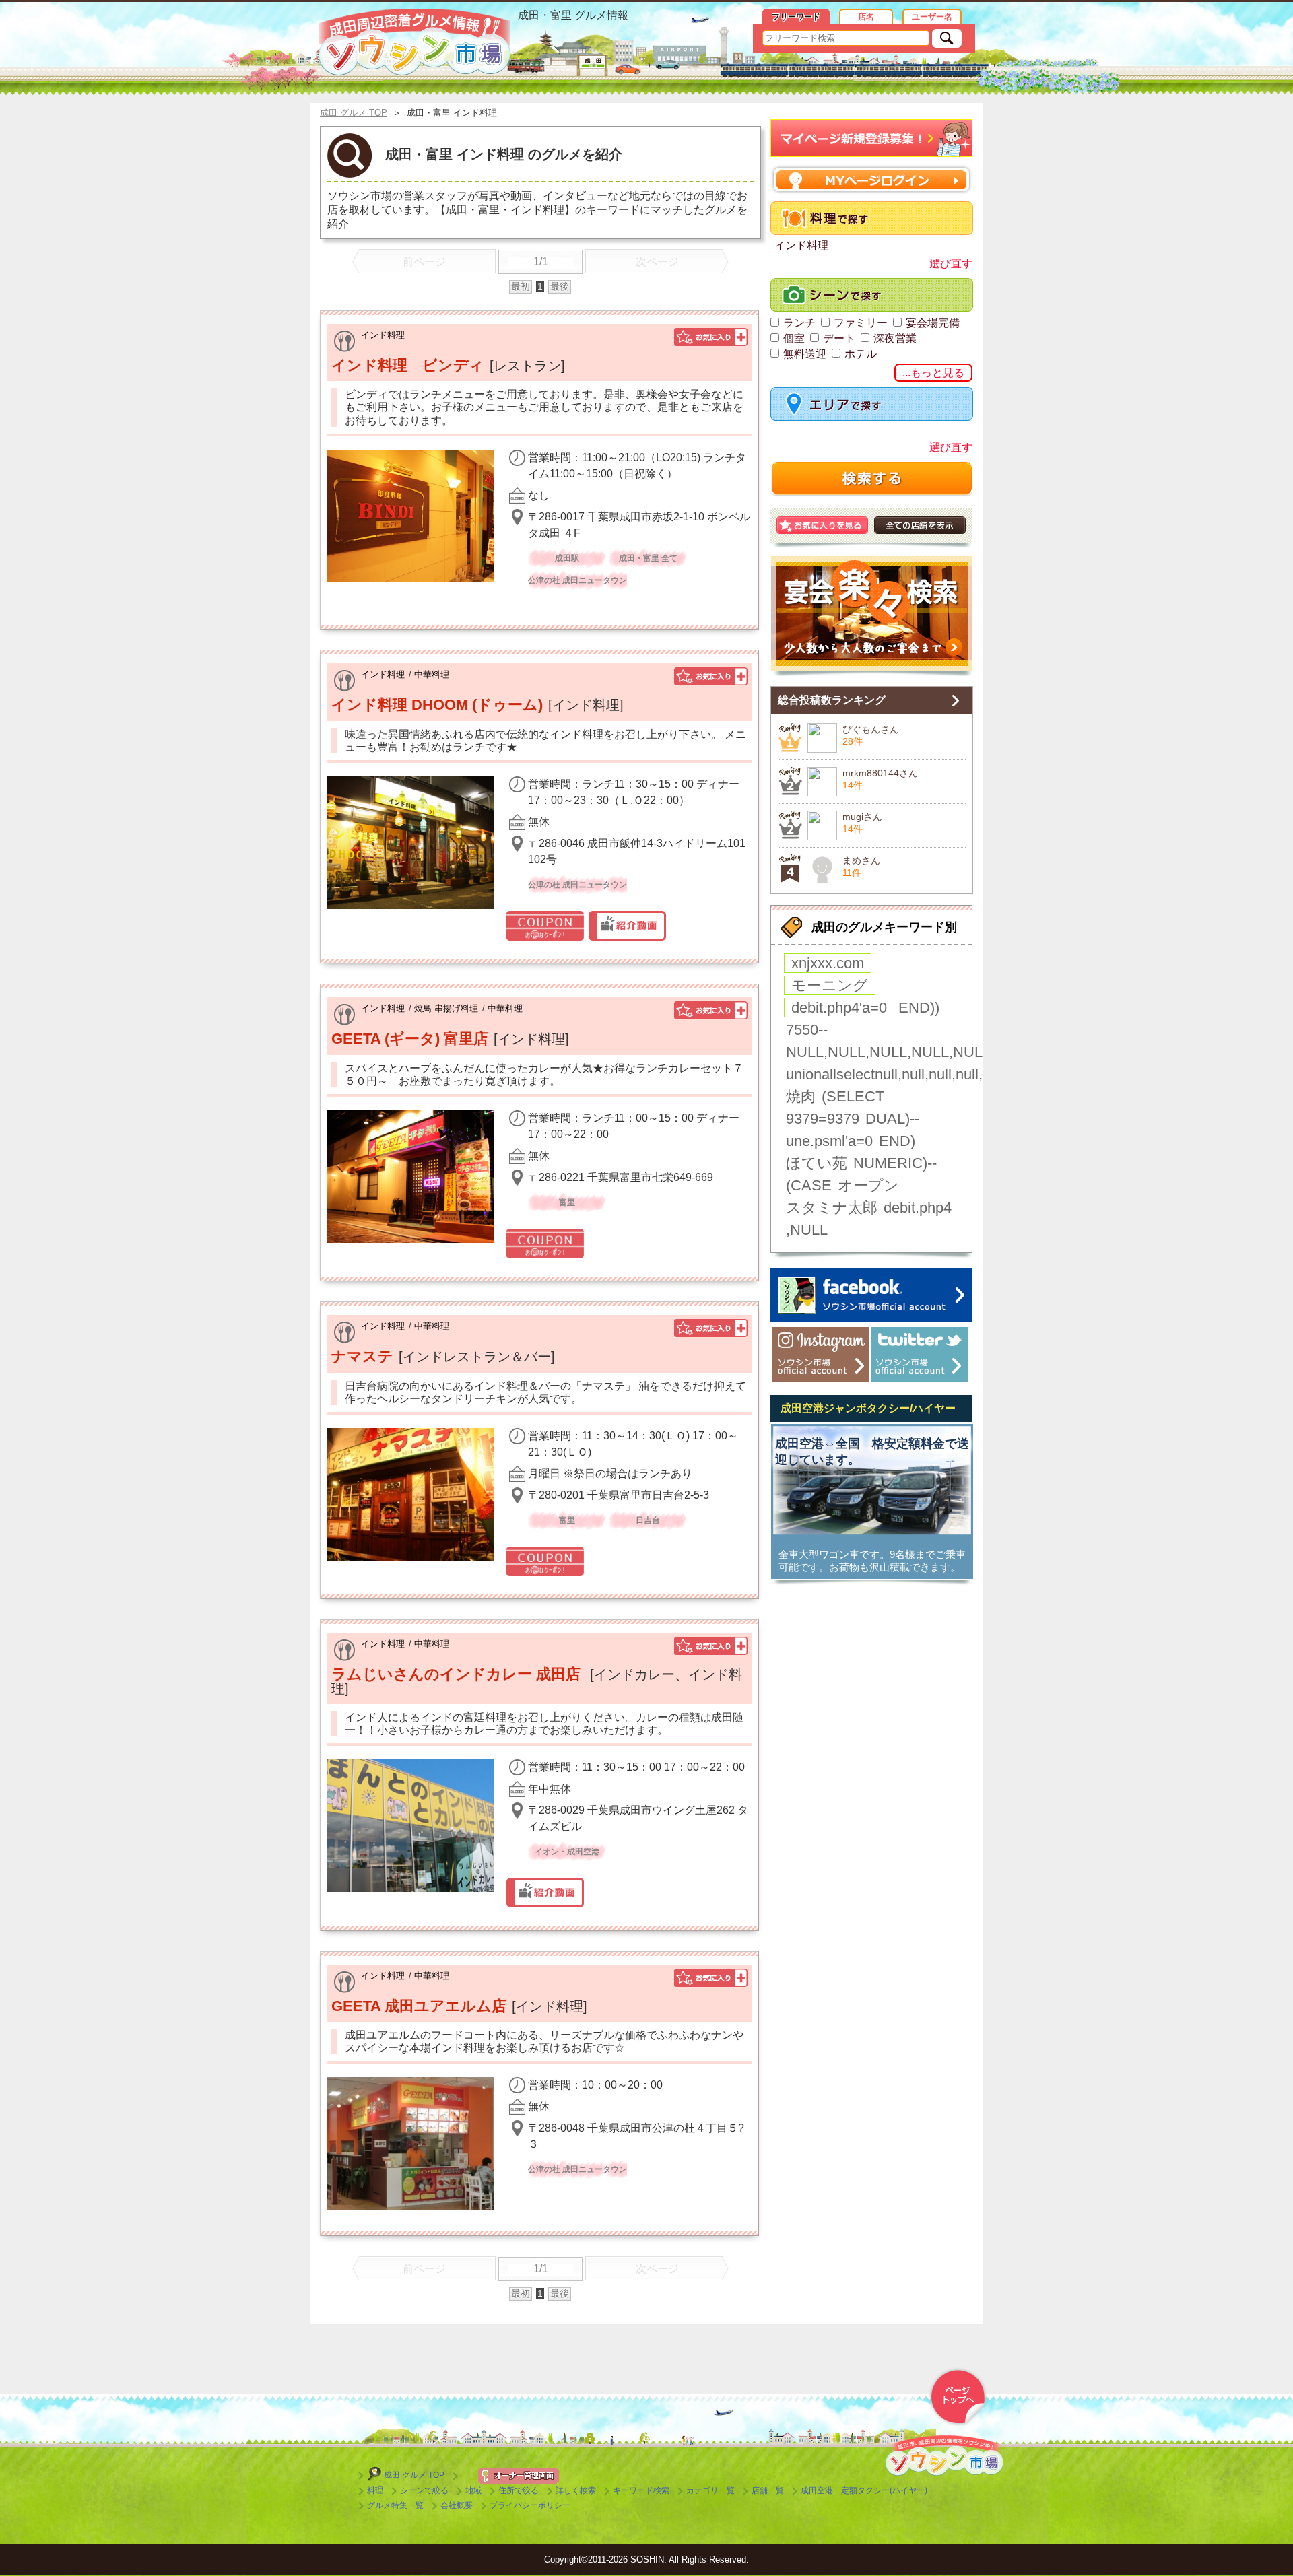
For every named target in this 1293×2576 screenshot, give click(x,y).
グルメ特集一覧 (395, 2505)
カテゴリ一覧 (710, 2490)
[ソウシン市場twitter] (920, 1355)
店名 (866, 17)
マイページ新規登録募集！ (872, 138)
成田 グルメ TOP (414, 2475)
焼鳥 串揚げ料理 (446, 1008)
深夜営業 (895, 338)
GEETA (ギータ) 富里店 (410, 1039)
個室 (794, 338)
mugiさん (862, 817)
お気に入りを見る (822, 525)
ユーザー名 (932, 17)
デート (839, 338)
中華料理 (432, 674)
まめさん (861, 860)
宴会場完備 (933, 323)
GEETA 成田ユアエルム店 (419, 2006)
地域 (473, 2490)
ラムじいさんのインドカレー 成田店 (458, 1674)
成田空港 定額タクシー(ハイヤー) (864, 2490)
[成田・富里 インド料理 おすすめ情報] (415, 42)
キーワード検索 (641, 2490)
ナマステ (362, 1356)
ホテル (861, 354)
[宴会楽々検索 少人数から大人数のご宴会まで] (871, 616)
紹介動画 (627, 926)
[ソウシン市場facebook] (871, 1295)
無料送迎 (805, 354)
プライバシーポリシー (530, 2505)
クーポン (545, 926)
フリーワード (796, 17)
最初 (521, 286)
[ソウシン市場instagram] (821, 1355)
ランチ (799, 323)
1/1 (541, 262)
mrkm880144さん (880, 773)
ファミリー (861, 323)
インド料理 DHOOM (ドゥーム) (437, 705)
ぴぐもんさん (871, 729)
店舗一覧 (768, 2490)
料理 (375, 2490)
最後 (560, 286)
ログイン (872, 179)
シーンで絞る (424, 2490)
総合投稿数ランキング (832, 700)
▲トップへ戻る (958, 2397)
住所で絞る (519, 2490)
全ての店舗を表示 (920, 525)
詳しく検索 (576, 2490)
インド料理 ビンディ (408, 365)
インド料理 (383, 335)
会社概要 (457, 2505)
